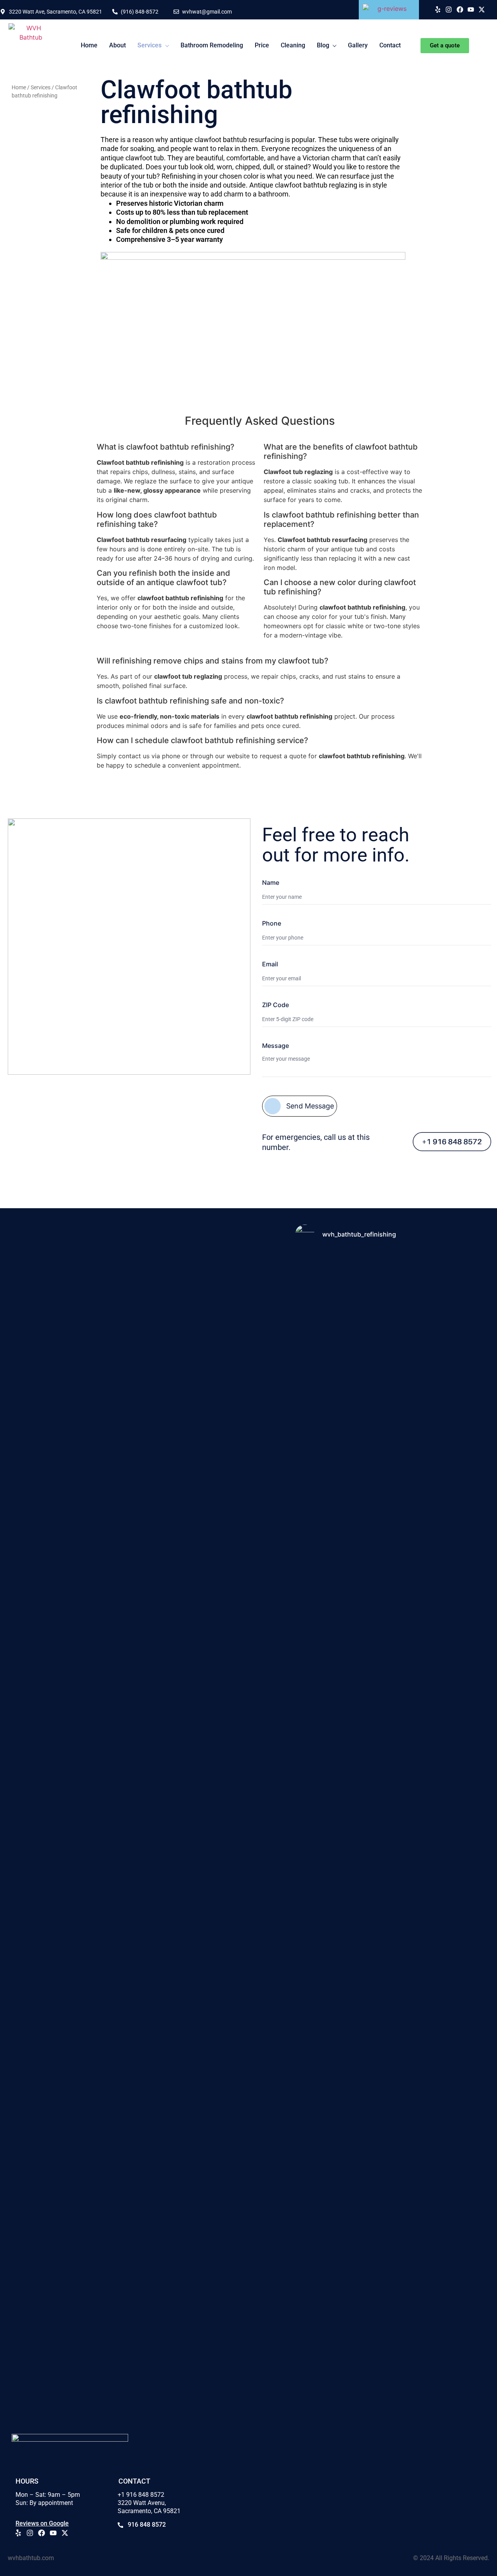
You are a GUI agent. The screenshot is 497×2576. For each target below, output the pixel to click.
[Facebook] (460, 10)
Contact (390, 45)
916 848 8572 (147, 2525)
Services (149, 45)
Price (262, 45)
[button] (153, 45)
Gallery (358, 45)
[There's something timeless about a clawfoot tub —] (455, 1589)
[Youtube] (471, 10)
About (117, 45)
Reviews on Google (42, 2523)
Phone (272, 923)
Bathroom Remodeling (212, 45)
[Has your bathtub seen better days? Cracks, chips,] (326, 1579)
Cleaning (293, 45)
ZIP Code (275, 1005)
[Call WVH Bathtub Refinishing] (440, 1142)
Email (270, 964)
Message (275, 1046)
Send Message (310, 1106)
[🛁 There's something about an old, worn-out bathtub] (326, 2231)
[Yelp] (438, 10)
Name (271, 882)
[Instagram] (449, 10)
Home (89, 45)
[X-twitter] (482, 10)
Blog (323, 45)
